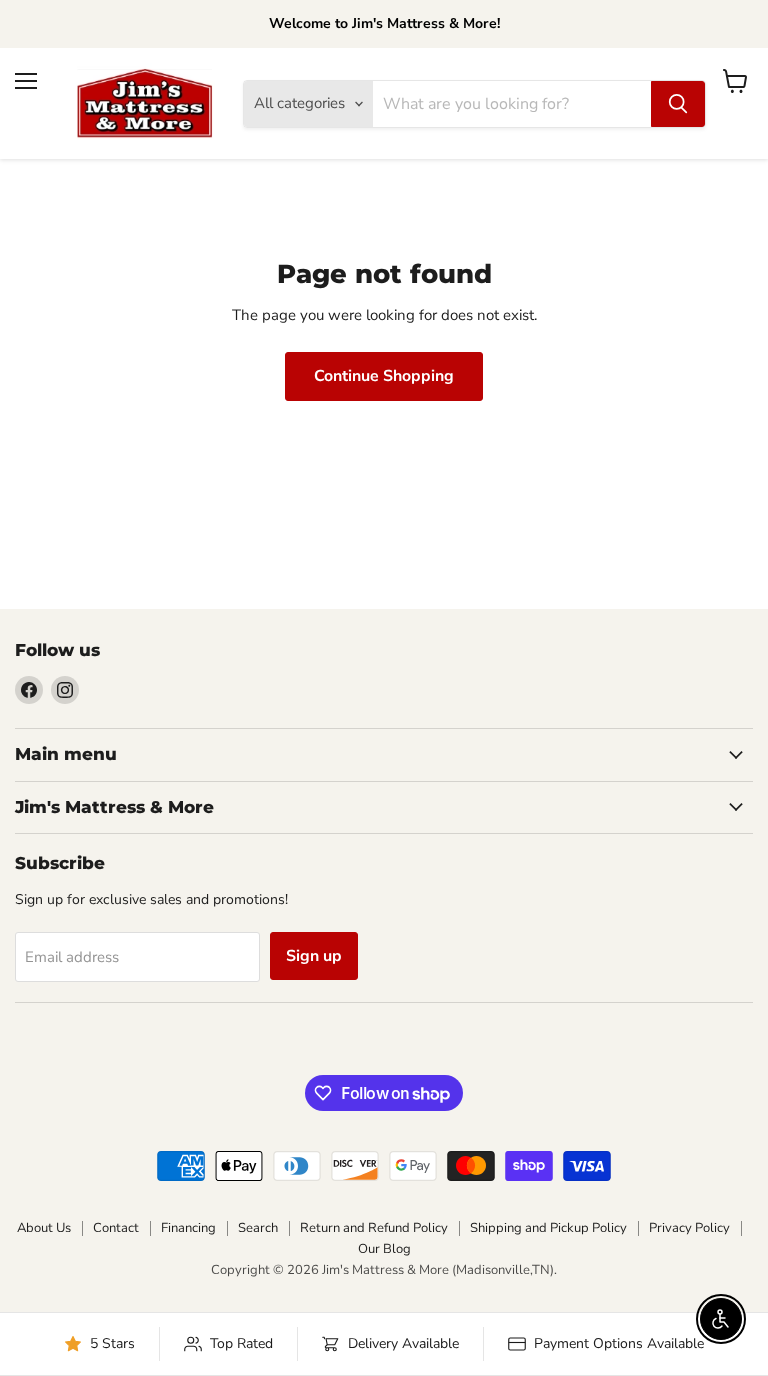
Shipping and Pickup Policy (548, 1228)
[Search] (678, 104)
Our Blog (384, 1249)
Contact (116, 1228)
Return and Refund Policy (374, 1228)
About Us (44, 1228)
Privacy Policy (689, 1228)
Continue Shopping (384, 376)
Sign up (314, 956)
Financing (188, 1228)
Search (258, 1228)
